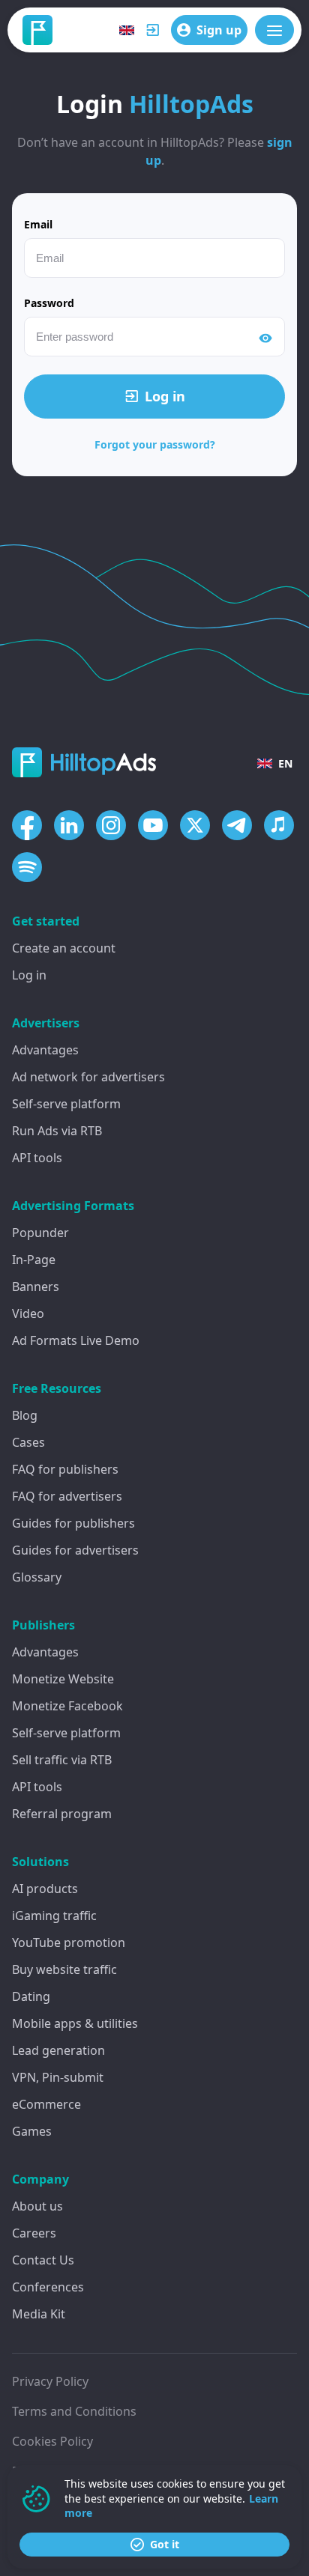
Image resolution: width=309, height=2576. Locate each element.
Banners (36, 1287)
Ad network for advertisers (88, 1077)
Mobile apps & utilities (75, 2023)
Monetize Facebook (67, 1706)
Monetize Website (63, 1679)
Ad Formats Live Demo (76, 1340)
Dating (31, 1996)
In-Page (34, 1260)
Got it (165, 2544)
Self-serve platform (66, 1104)
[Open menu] (274, 30)
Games (32, 2131)
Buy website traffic (64, 1969)
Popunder (40, 1233)
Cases (28, 1442)
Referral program (62, 1814)
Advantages (45, 1050)
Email (38, 224)
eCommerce (46, 2104)
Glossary (37, 1577)
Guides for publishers (73, 1523)
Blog (25, 1415)
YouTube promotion (69, 1942)
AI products (45, 1889)
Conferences (48, 2287)
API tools (37, 1158)
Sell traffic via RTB (62, 1760)
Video (28, 1313)
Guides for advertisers (75, 1550)
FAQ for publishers (65, 1469)
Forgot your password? (155, 444)
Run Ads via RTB (57, 1131)
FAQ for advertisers (67, 1496)
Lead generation (58, 2050)
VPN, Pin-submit (58, 2077)
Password (49, 303)
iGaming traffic (54, 1916)
